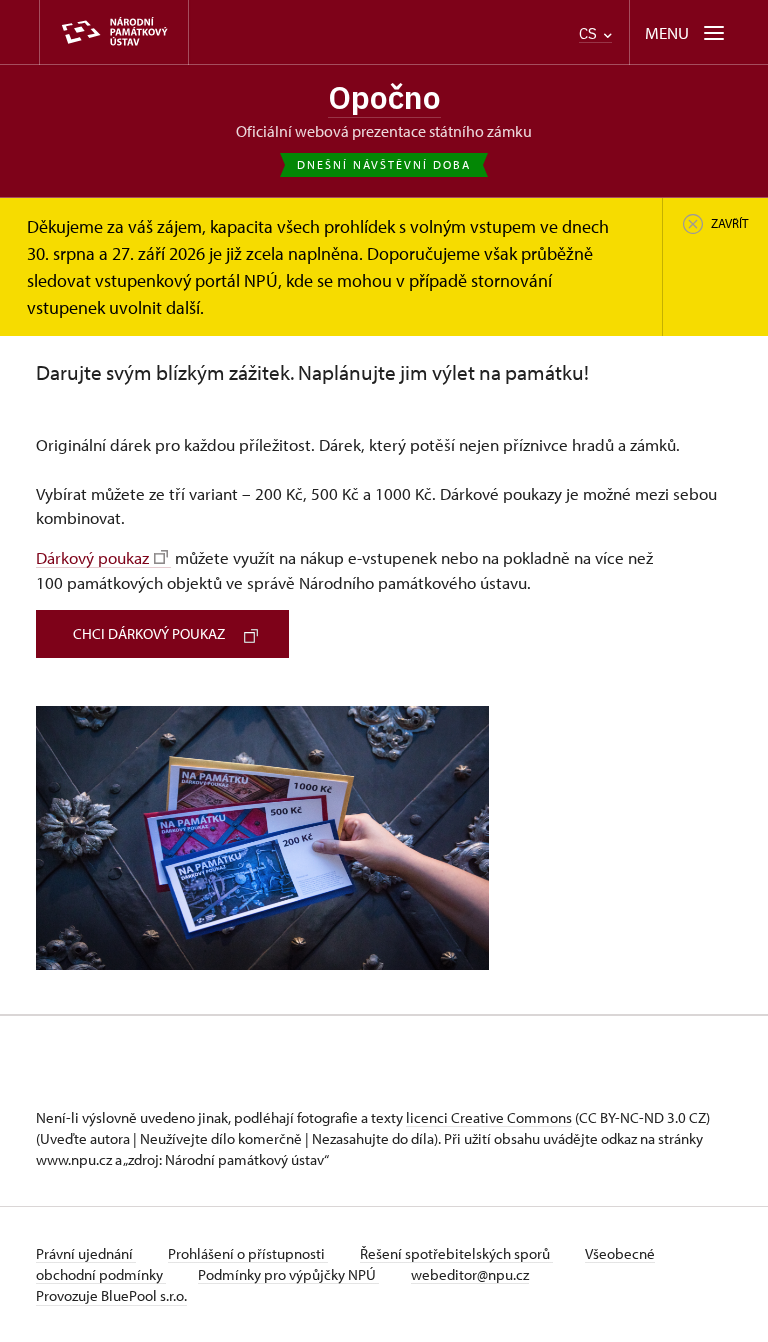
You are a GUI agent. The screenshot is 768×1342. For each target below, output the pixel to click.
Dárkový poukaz (92, 557)
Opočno (384, 97)
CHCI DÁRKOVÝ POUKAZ (149, 633)
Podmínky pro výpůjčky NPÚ (288, 1274)
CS (590, 33)
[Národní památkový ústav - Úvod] (114, 32)
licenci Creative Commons (489, 1117)
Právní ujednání (86, 1253)
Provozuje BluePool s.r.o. (111, 1295)
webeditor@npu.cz (470, 1274)
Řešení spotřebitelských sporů (456, 1253)
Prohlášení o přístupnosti (248, 1253)
